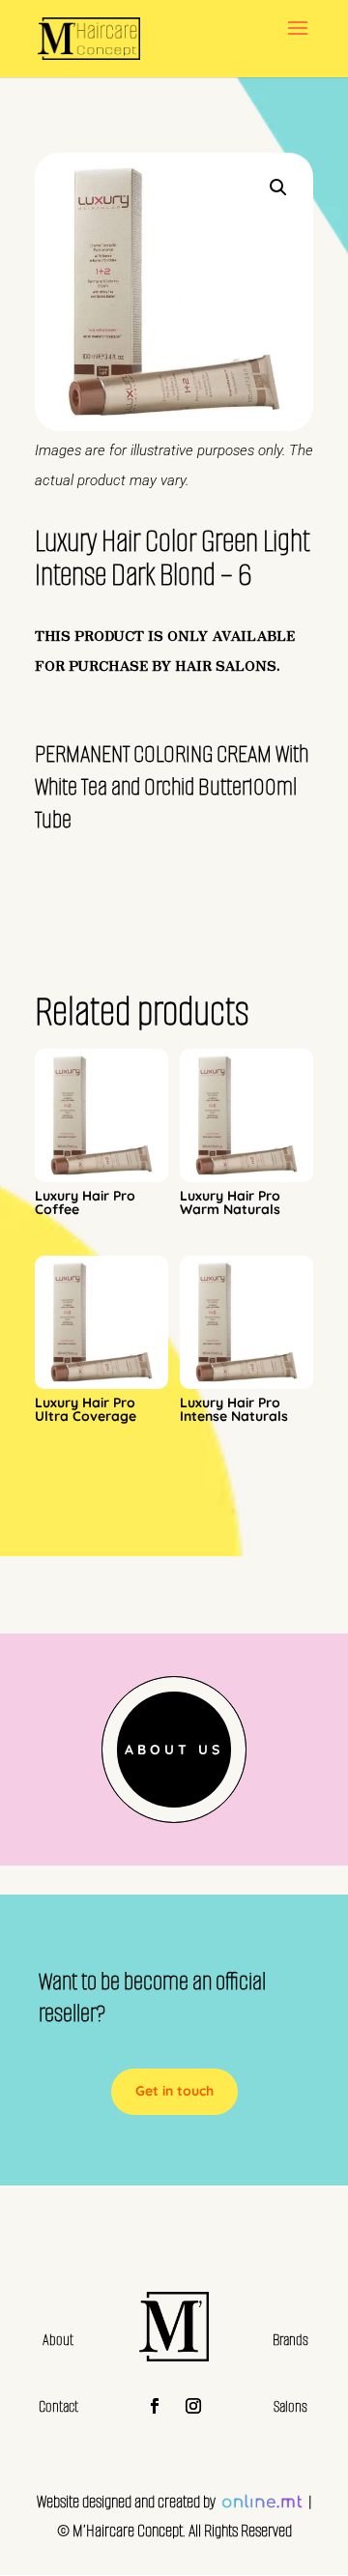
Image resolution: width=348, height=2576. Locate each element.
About (58, 2340)
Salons (290, 2406)
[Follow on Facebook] (155, 2406)
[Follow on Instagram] (193, 2406)
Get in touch (174, 2091)
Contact (58, 2406)
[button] (278, 188)
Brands (290, 2340)
